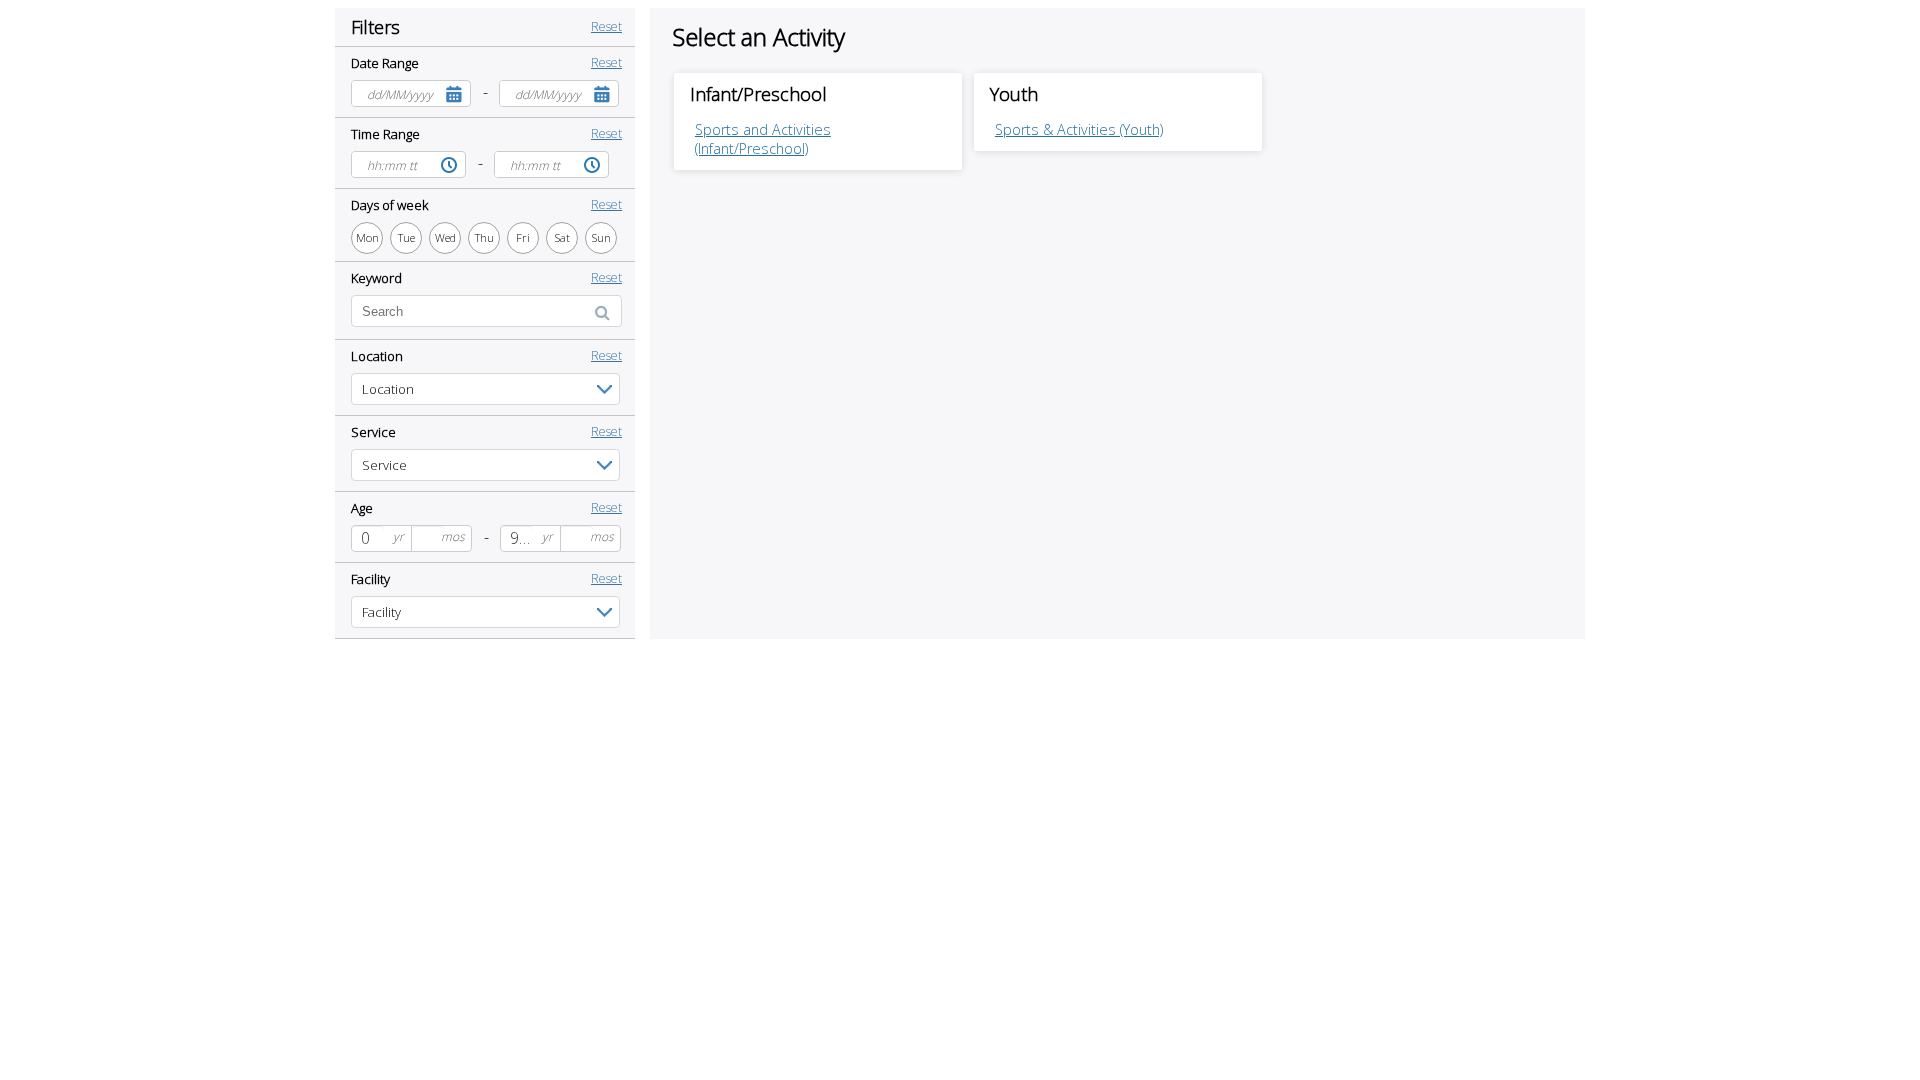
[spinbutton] (368, 538)
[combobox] (395, 93)
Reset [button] (606, 26)
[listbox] (485, 389)
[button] (454, 93)
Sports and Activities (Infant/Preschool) (763, 139)
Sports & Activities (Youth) (1079, 129)
